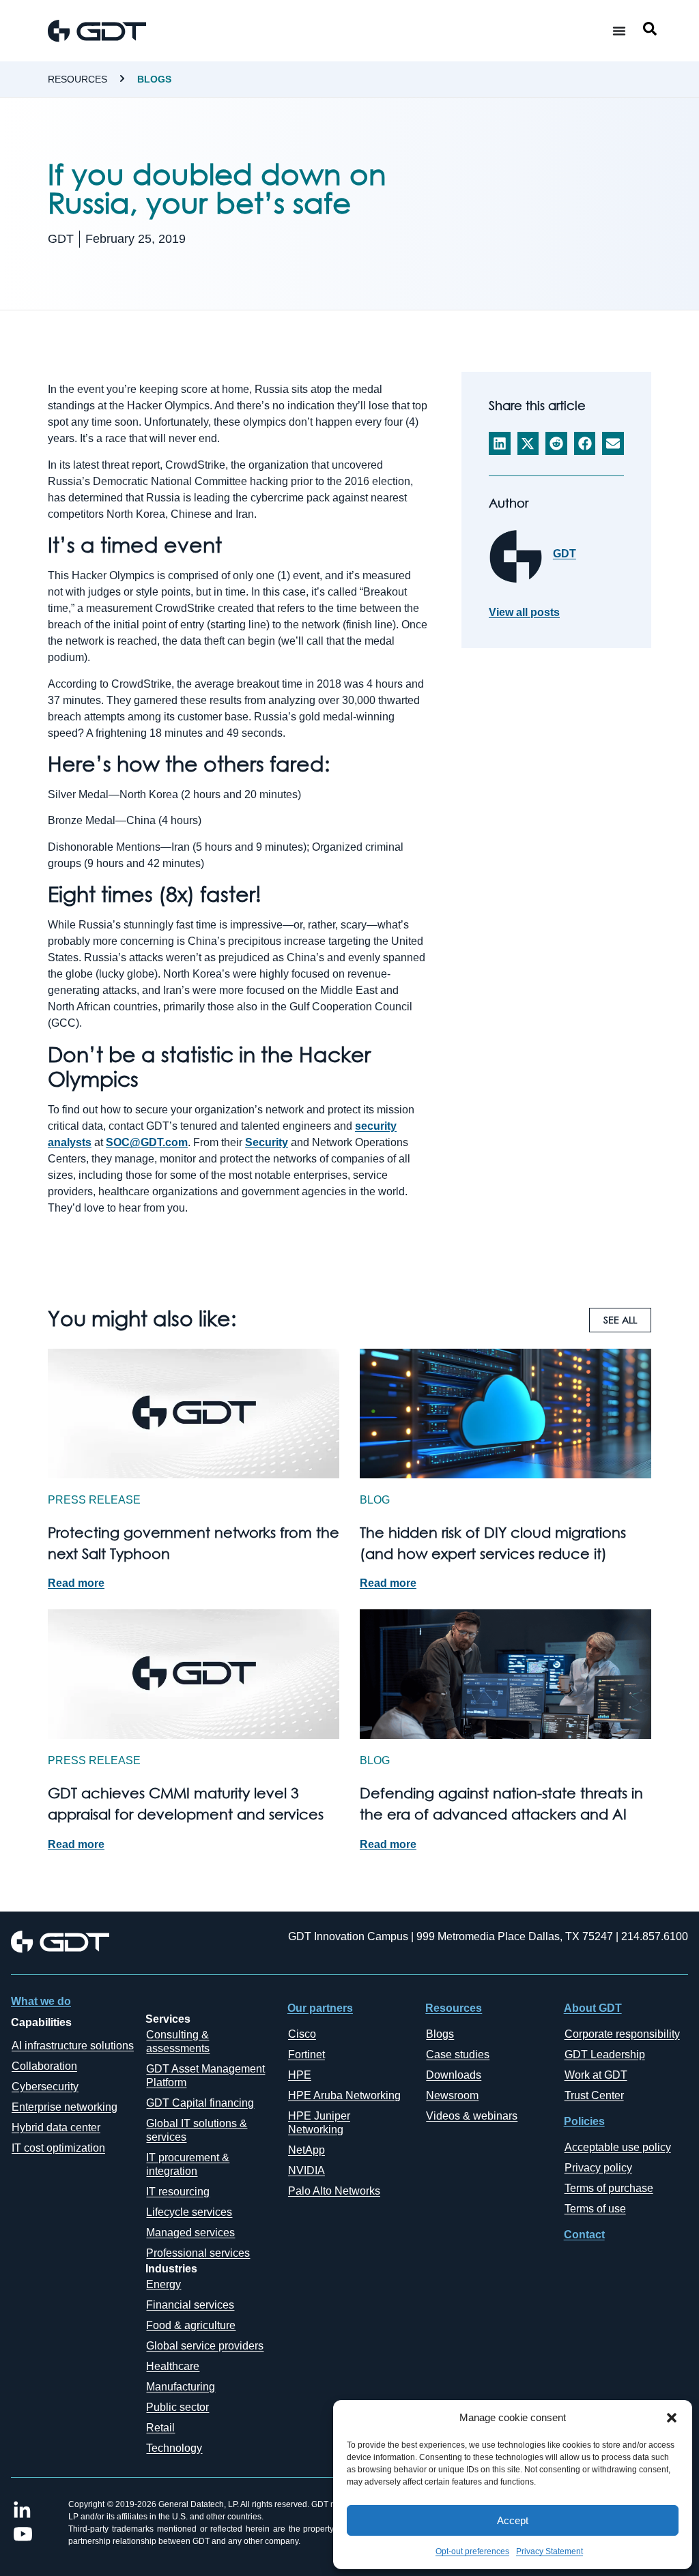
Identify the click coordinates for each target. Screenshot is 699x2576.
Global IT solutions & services (197, 2130)
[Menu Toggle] (619, 31)
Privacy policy (598, 2168)
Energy (163, 2284)
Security (267, 1142)
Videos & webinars (472, 2116)
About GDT (593, 2008)
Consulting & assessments (178, 2041)
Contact (584, 2235)
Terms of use (595, 2209)
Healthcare (173, 2366)
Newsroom (452, 2095)
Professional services (198, 2253)
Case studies (458, 2054)
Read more (76, 1583)
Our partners (320, 2008)
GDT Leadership (605, 2054)
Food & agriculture (191, 2325)
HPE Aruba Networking (344, 2095)
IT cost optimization (58, 2148)
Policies (584, 2121)
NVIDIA (306, 2170)
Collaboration (44, 2066)
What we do (41, 2001)
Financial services (190, 2305)
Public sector (177, 2407)
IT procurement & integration (188, 2164)
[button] (672, 2418)
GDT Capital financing (200, 2103)
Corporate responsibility (622, 2034)
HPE (300, 2075)
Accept (513, 2520)
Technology (174, 2448)
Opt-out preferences (472, 2551)
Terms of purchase (609, 2188)
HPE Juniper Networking (319, 2123)
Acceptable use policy (618, 2147)
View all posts (524, 613)
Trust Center (594, 2095)
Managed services (190, 2233)
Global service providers (205, 2346)
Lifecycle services (189, 2212)
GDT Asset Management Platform (205, 2076)
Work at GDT (596, 2075)
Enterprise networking (65, 2107)
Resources (77, 79)
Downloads (454, 2075)
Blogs (154, 79)
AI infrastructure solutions (73, 2046)
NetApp (306, 2150)
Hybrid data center (56, 2127)
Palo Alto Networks (334, 2191)
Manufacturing (181, 2387)
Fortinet (306, 2054)
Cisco (302, 2034)
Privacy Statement (550, 2551)
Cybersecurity (45, 2087)
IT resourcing (178, 2192)
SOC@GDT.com (147, 1142)
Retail (160, 2428)
